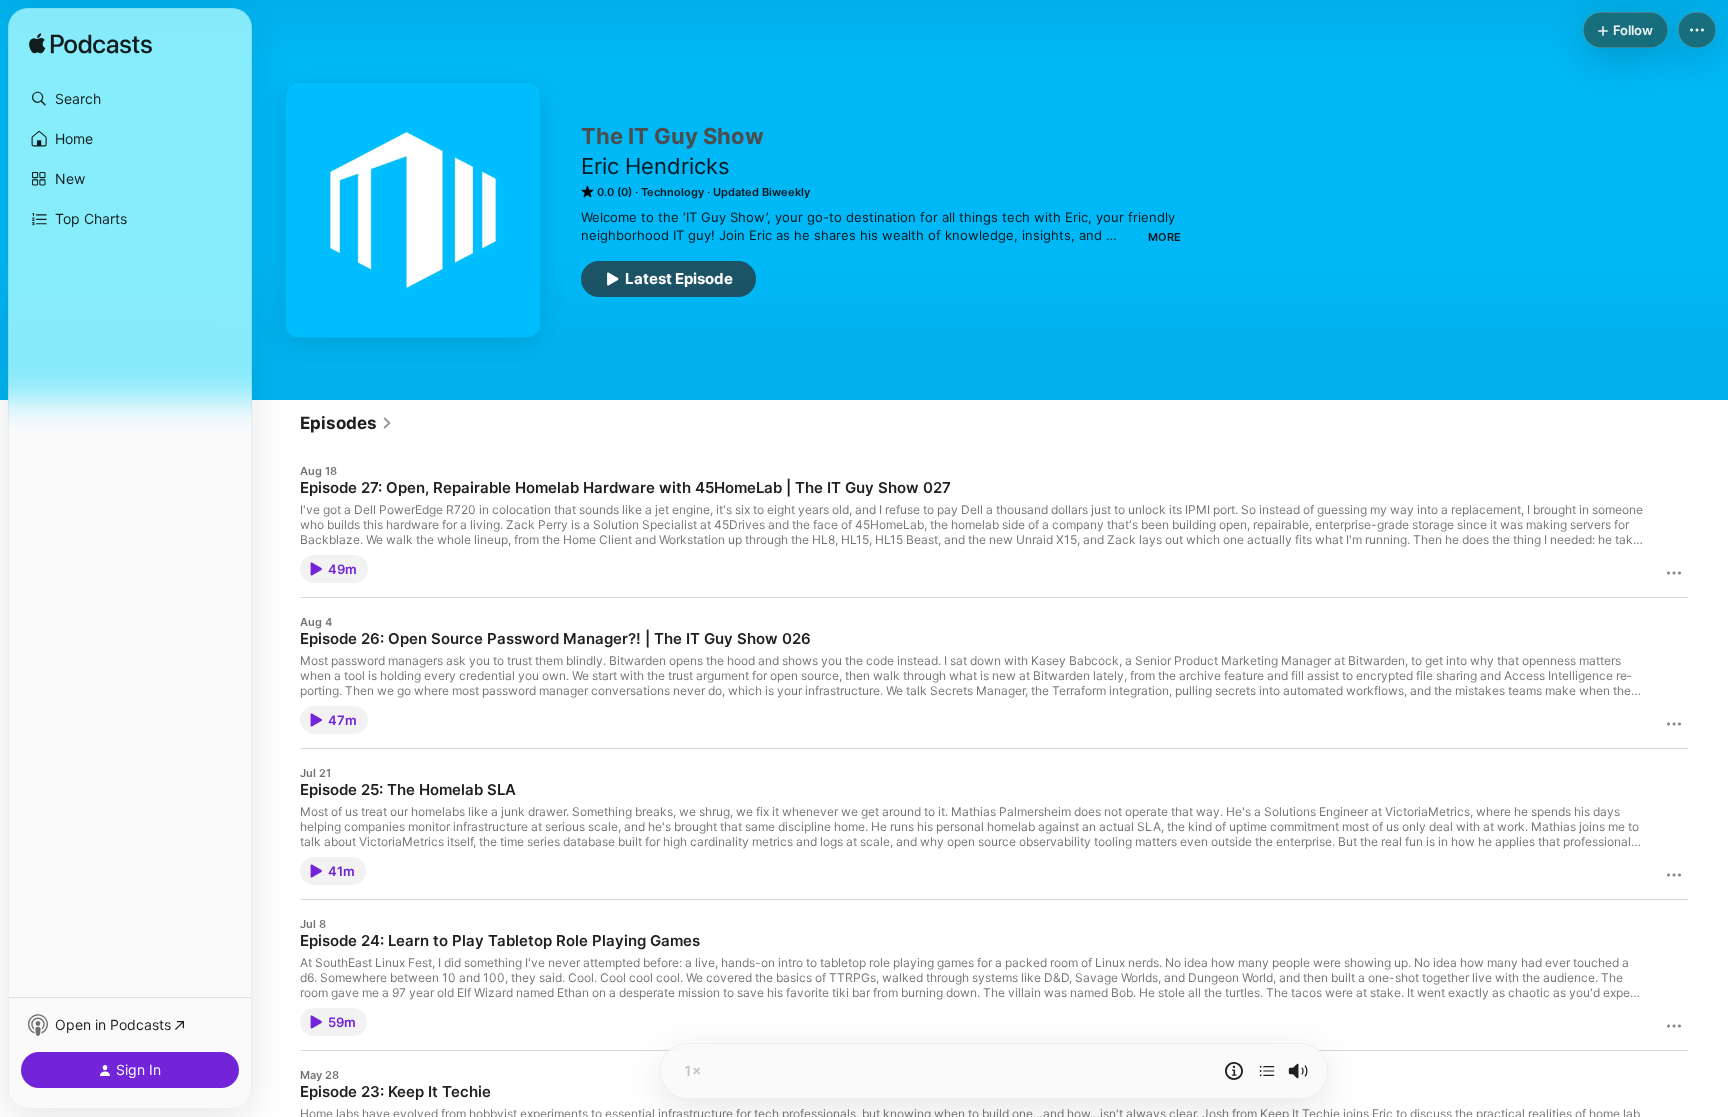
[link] (346, 423)
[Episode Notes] (1234, 1071)
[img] (90, 45)
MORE (1164, 237)
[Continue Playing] (1267, 1071)
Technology (672, 192)
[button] (130, 99)
